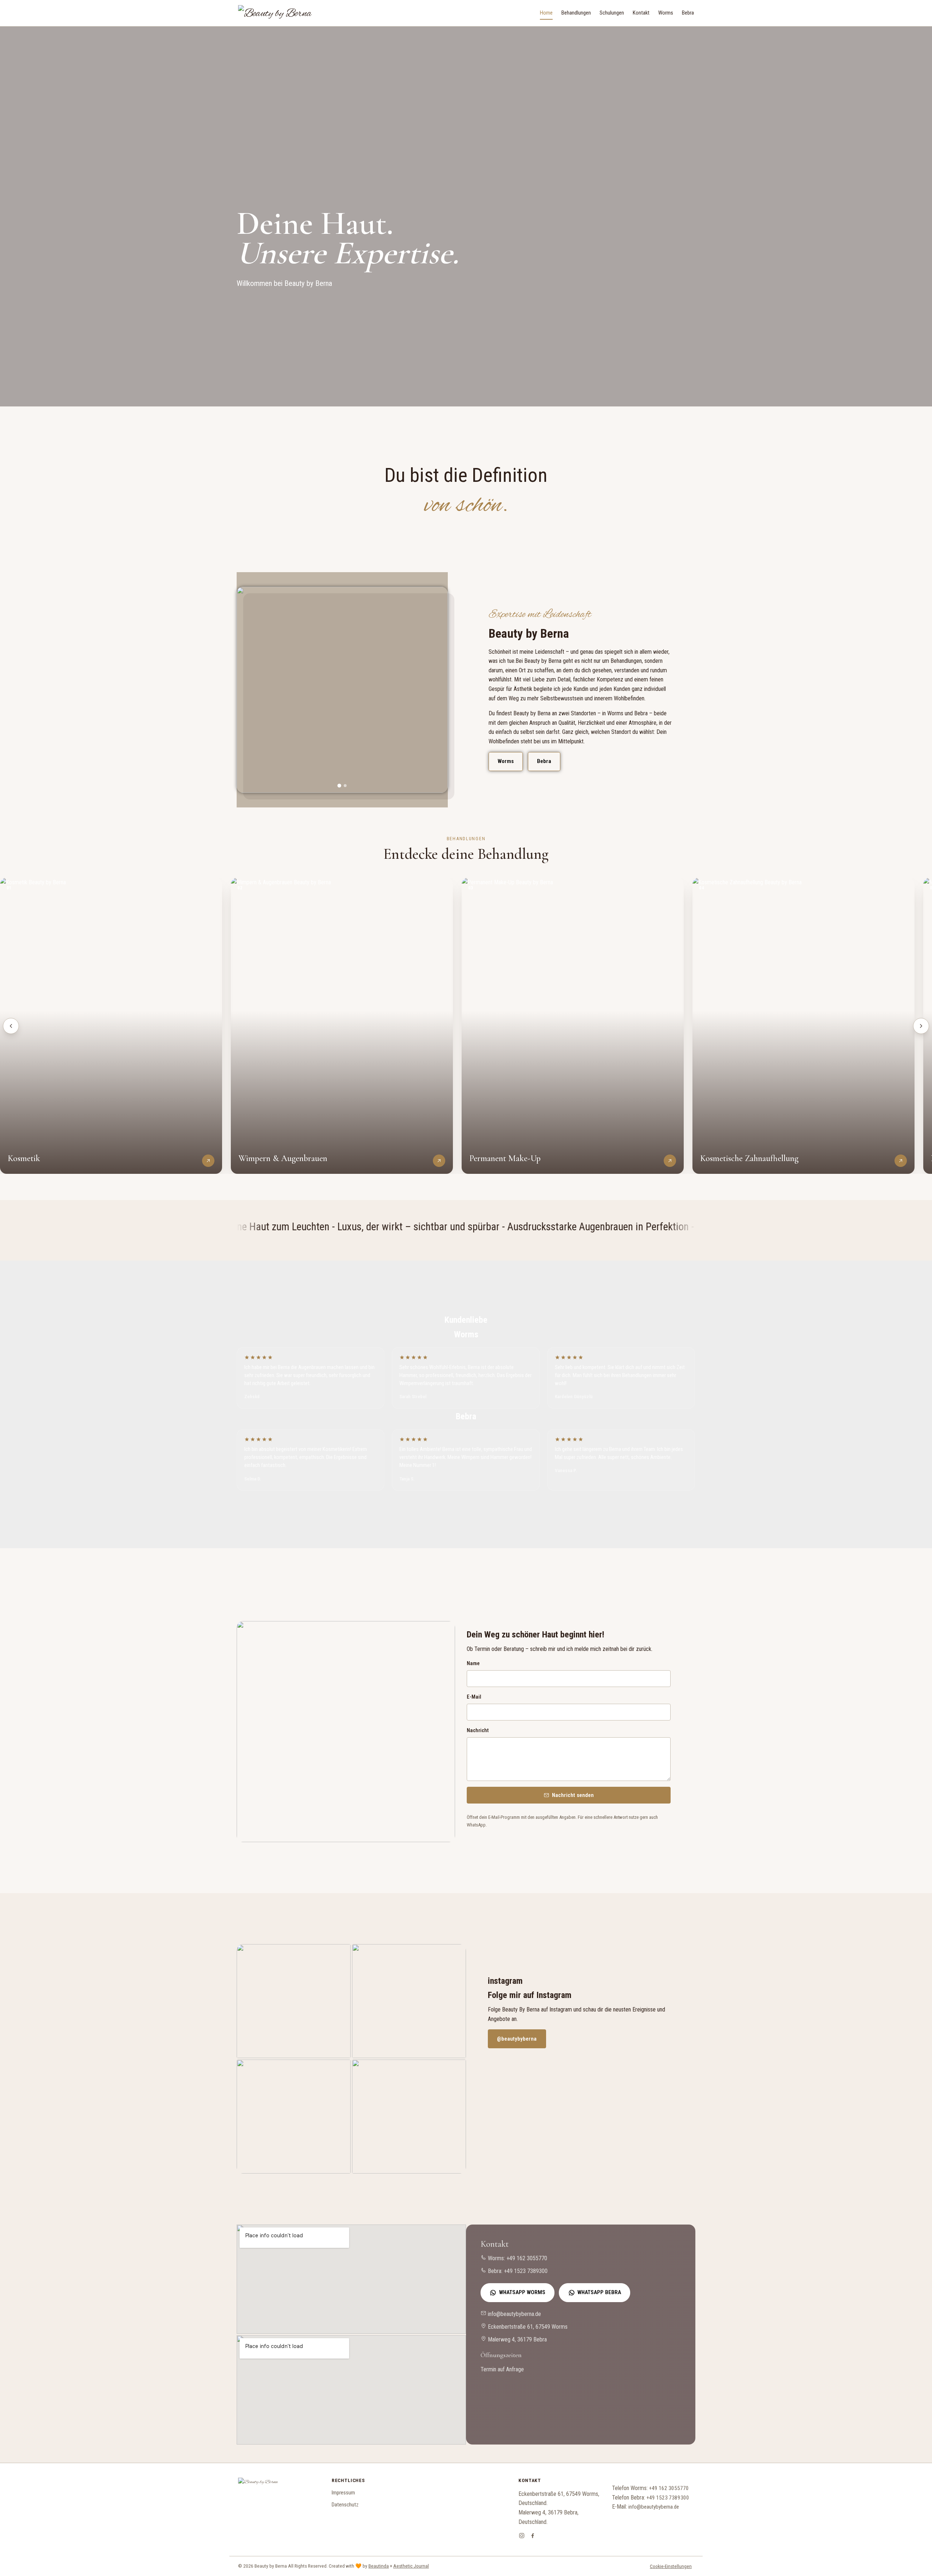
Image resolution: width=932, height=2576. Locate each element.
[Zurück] (11, 1026)
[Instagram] (522, 2537)
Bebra (688, 13)
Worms (666, 13)
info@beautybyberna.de (514, 2314)
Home (546, 13)
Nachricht (478, 1731)
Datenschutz (345, 2505)
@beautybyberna (517, 2039)
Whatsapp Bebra (599, 2292)
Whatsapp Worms (522, 2292)
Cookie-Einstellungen (671, 2566)
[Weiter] (921, 1026)
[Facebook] (533, 2537)
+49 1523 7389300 (526, 2271)
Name (473, 1663)
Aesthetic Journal (411, 2566)
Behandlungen (576, 13)
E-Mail (474, 1697)
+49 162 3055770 (527, 2258)
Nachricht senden (573, 1795)
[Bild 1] (339, 785)
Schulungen (612, 13)
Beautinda (379, 2566)
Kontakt (641, 13)
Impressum (343, 2493)
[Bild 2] (345, 786)
